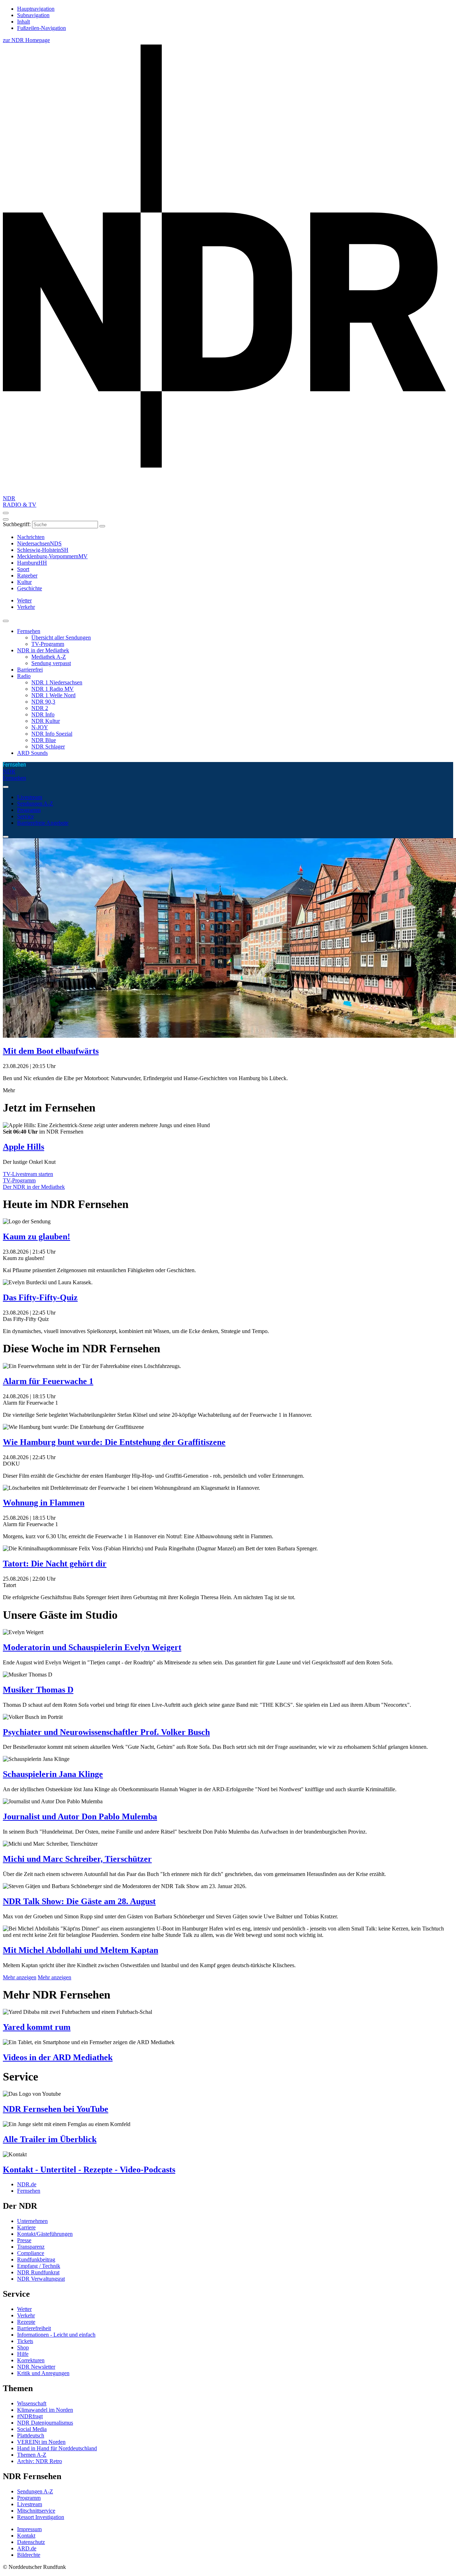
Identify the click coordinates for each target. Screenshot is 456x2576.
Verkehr (26, 2315)
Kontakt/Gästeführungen (45, 2234)
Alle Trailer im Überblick (50, 2139)
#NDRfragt (30, 2416)
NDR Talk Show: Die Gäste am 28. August (79, 1901)
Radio (24, 676)
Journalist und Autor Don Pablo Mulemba (80, 1816)
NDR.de (27, 2184)
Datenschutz (31, 2542)
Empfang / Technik (39, 2266)
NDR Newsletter (36, 2367)
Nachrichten (31, 537)
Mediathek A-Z (49, 657)
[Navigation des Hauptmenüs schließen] (6, 519)
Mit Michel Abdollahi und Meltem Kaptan (81, 1950)
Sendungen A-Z (35, 804)
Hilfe (23, 2354)
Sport (23, 569)
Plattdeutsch (31, 2435)
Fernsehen (29, 631)
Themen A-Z (32, 2455)
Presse (24, 2240)
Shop (23, 2347)
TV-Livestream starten (28, 1174)
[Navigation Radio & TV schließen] (6, 621)
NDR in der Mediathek (43, 650)
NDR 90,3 (43, 702)
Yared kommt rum (37, 2027)
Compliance (31, 2253)
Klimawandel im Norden (45, 2410)
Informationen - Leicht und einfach (56, 2335)
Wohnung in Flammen (44, 1503)
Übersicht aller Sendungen (61, 637)
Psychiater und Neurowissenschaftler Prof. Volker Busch (106, 1732)
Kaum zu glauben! (37, 1237)
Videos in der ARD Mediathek (58, 2057)
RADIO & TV (20, 505)
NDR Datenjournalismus (45, 2423)
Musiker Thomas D (38, 1690)
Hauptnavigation (36, 9)
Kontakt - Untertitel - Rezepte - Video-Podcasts (89, 2170)
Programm (29, 810)
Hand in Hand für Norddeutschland (57, 2448)
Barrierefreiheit (34, 2328)
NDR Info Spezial (52, 734)
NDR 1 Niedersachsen (57, 682)
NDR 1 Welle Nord (53, 695)
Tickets (25, 2341)
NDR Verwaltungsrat (41, 2279)
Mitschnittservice (36, 2511)
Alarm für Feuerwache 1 (48, 1381)
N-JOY (40, 727)
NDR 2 (40, 708)
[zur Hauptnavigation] (6, 513)
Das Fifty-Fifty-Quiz (40, 1297)
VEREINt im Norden (41, 2442)
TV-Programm (48, 644)
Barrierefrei (30, 670)
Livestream (30, 797)
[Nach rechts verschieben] (6, 787)
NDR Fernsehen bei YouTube (56, 2109)
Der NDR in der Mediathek (34, 1187)
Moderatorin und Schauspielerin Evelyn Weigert (92, 1647)
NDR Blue (44, 740)
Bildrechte (29, 2555)
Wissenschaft (32, 2403)
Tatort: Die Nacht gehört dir (55, 1564)
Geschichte (30, 588)
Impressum (29, 2529)
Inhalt (24, 22)
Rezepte (26, 2322)
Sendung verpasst (51, 663)
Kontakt (26, 2536)
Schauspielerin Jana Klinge (53, 1774)
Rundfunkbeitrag (36, 2259)
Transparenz (31, 2247)
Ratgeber (27, 576)
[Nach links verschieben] (6, 837)
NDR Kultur (46, 721)
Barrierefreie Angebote (43, 823)
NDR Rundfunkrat (38, 2272)
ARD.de (27, 2548)
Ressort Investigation (41, 2517)
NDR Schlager (48, 747)
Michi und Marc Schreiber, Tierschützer (77, 1859)
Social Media (32, 2429)
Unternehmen (32, 2221)
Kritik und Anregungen (43, 2373)
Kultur (24, 582)
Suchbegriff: (17, 524)
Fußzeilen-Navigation (42, 28)
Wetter (24, 2309)
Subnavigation (33, 15)
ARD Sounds (32, 753)
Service (25, 816)
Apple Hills (24, 1147)
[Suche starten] (102, 526)
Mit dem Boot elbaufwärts (51, 1051)
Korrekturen (31, 2360)
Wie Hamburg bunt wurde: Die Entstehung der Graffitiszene (114, 1442)
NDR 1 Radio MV (53, 689)
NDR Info (43, 714)
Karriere (26, 2227)
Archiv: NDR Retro (40, 2461)
